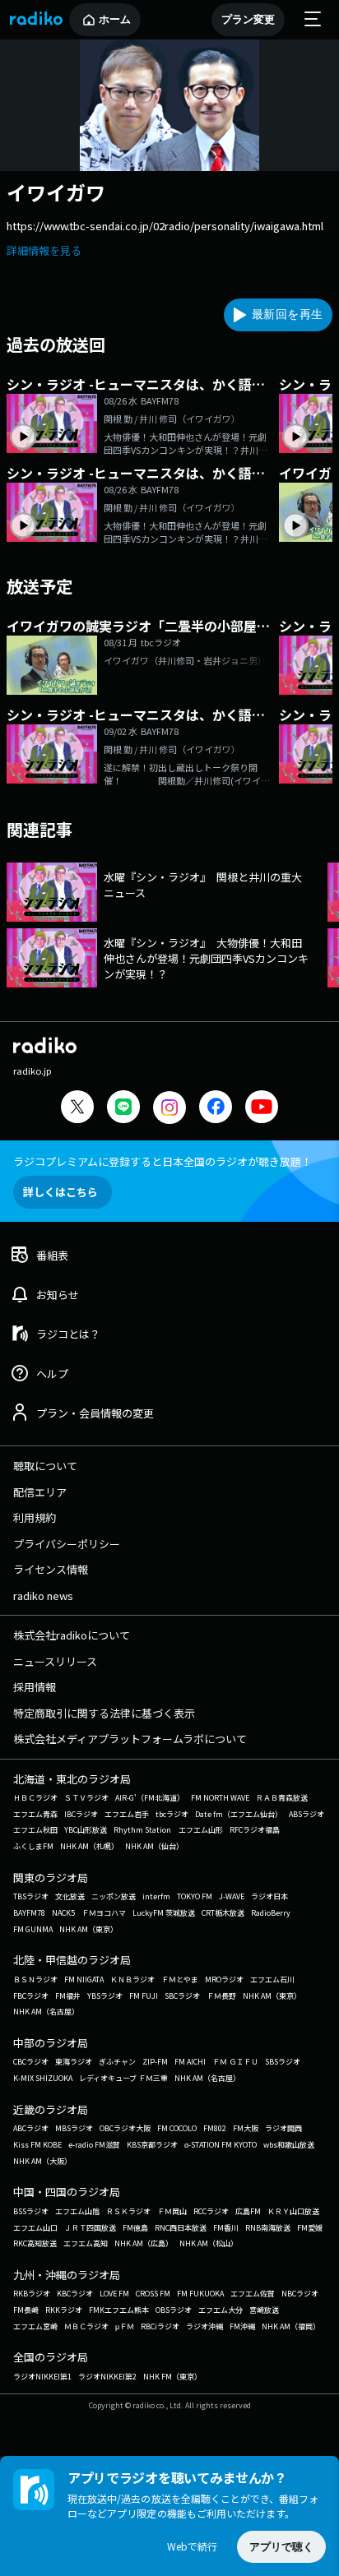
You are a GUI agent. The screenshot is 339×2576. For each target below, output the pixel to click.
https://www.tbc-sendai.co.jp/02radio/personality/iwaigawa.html (165, 226)
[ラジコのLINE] (123, 1109)
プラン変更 (248, 19)
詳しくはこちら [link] (60, 1192)
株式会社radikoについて (72, 1635)
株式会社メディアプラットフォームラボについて (130, 1739)
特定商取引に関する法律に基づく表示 (104, 1713)
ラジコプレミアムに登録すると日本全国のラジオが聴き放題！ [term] (163, 1161)
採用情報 (35, 1687)
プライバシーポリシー (67, 1544)
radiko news (43, 1596)
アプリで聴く (281, 2547)
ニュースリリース (55, 1661)
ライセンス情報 (51, 1569)
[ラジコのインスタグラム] (169, 1108)
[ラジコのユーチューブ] (262, 1109)
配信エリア (40, 1492)
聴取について (45, 1466)
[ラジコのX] (77, 1109)
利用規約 (35, 1517)
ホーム (115, 19)
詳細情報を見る (44, 250)
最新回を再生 (287, 314)
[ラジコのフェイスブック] (216, 1109)
